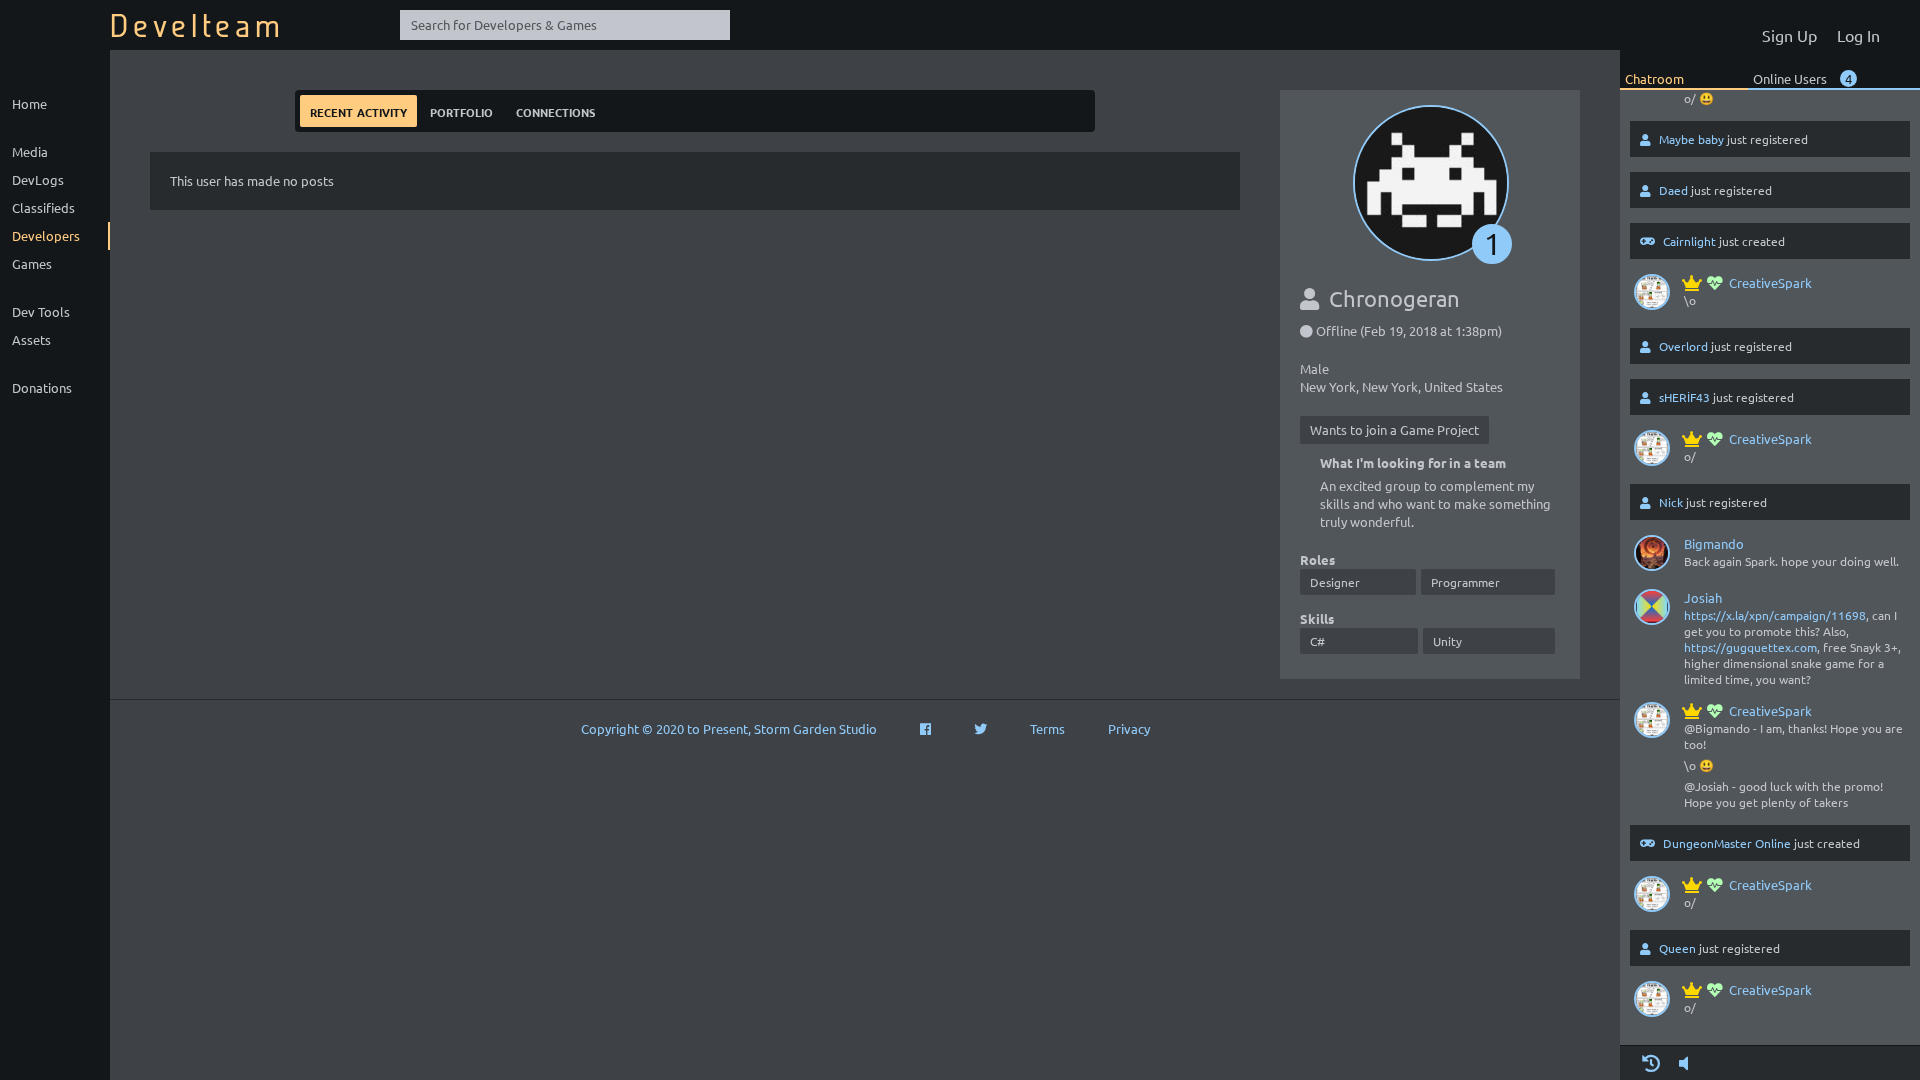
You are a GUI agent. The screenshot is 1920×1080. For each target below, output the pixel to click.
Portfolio (461, 110)
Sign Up (1789, 35)
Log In (1858, 35)
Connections (555, 110)
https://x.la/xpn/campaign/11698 (1775, 615)
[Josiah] (1652, 611)
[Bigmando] (1652, 557)
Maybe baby (1691, 139)
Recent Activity (358, 110)
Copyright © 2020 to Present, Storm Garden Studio (729, 728)
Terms (1047, 728)
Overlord (1683, 346)
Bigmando (1714, 543)
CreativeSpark (1770, 282)
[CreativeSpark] (1652, 296)
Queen (1677, 948)
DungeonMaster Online (1727, 843)
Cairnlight (1689, 241)
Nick (1671, 502)
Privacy (1129, 728)
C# (1317, 641)
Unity (1447, 641)
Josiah (1703, 597)
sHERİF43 (1684, 397)
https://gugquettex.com (1750, 647)
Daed (1673, 190)
